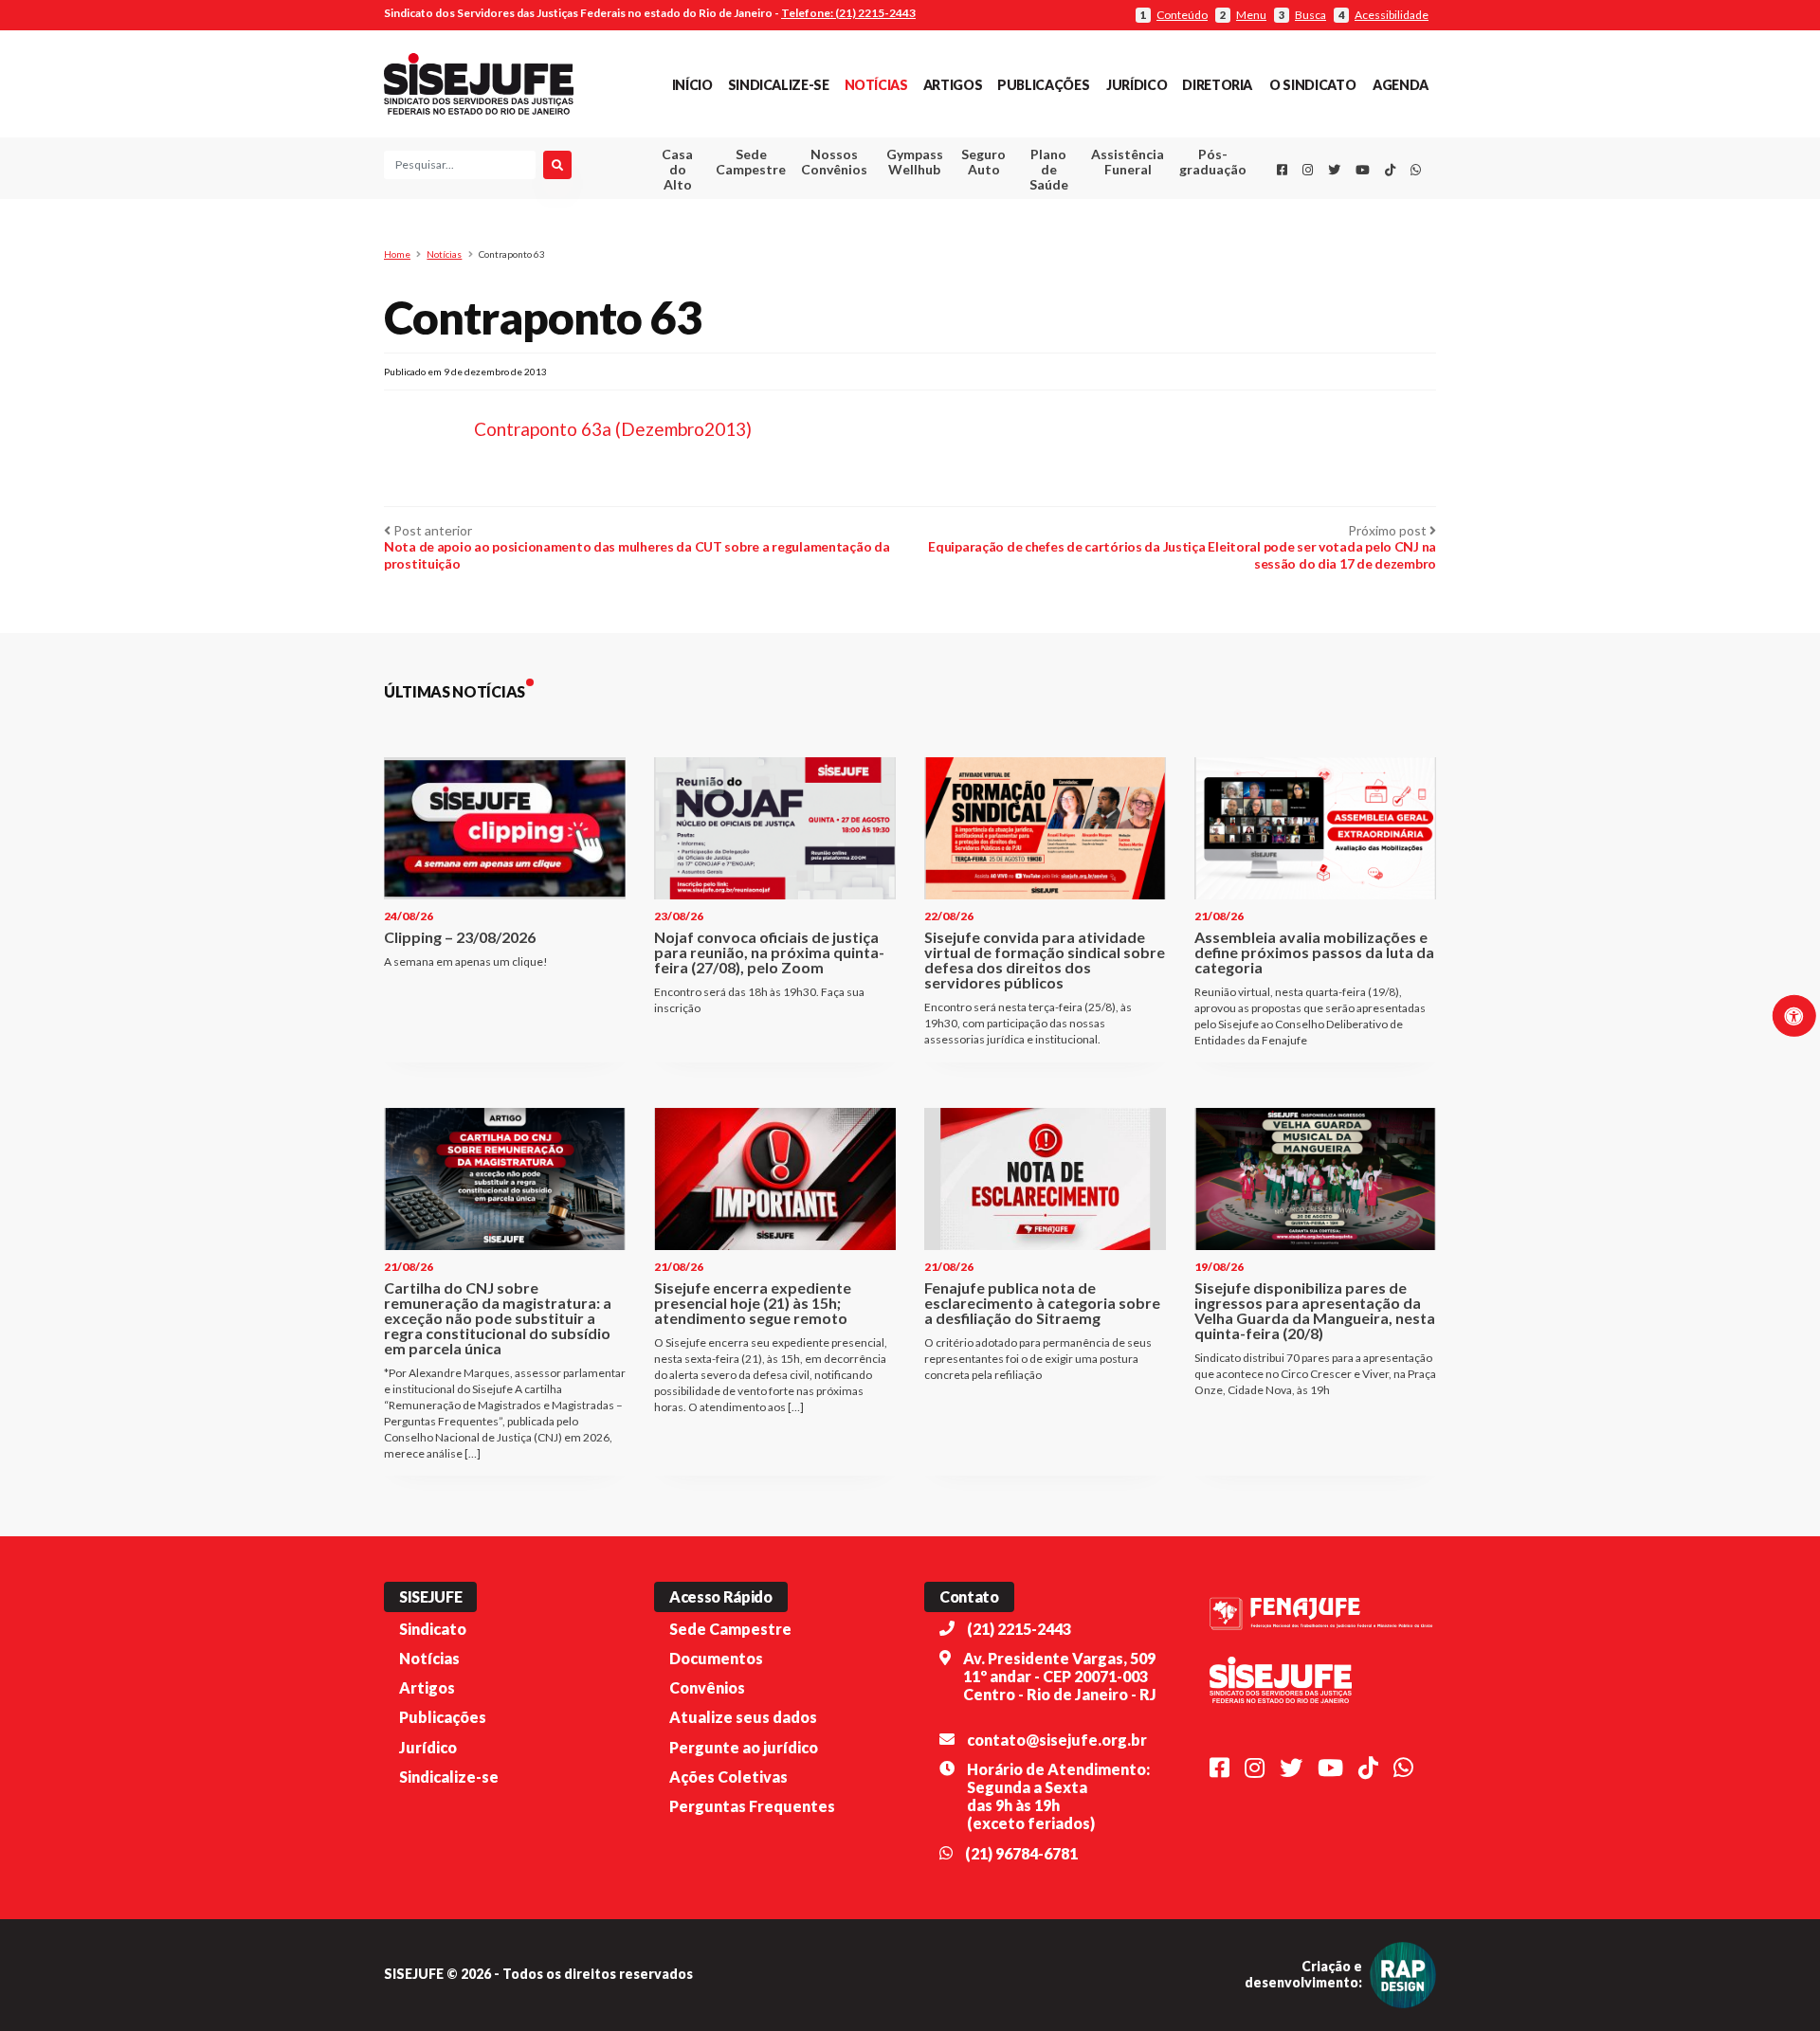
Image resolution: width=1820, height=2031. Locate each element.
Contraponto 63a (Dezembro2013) (613, 429)
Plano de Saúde (1049, 169)
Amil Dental (1099, 232)
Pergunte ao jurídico (744, 1747)
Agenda (1401, 85)
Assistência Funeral (1128, 162)
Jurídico (1137, 85)
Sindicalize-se (779, 85)
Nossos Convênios (834, 162)
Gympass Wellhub (915, 162)
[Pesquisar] (557, 165)
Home (397, 254)
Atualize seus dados (743, 1717)
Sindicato (433, 1629)
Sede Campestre (751, 162)
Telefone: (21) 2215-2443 (848, 13)
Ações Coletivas (728, 1777)
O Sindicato (1312, 85)
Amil (1099, 209)
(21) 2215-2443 (1019, 1629)
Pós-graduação (1213, 162)
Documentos (716, 1658)
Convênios (707, 1687)
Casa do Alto (677, 169)
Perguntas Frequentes (752, 1806)
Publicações (1043, 85)
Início (692, 85)
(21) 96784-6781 (1021, 1853)
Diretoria (1217, 85)
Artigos (953, 85)
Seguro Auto (983, 162)
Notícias (876, 85)
